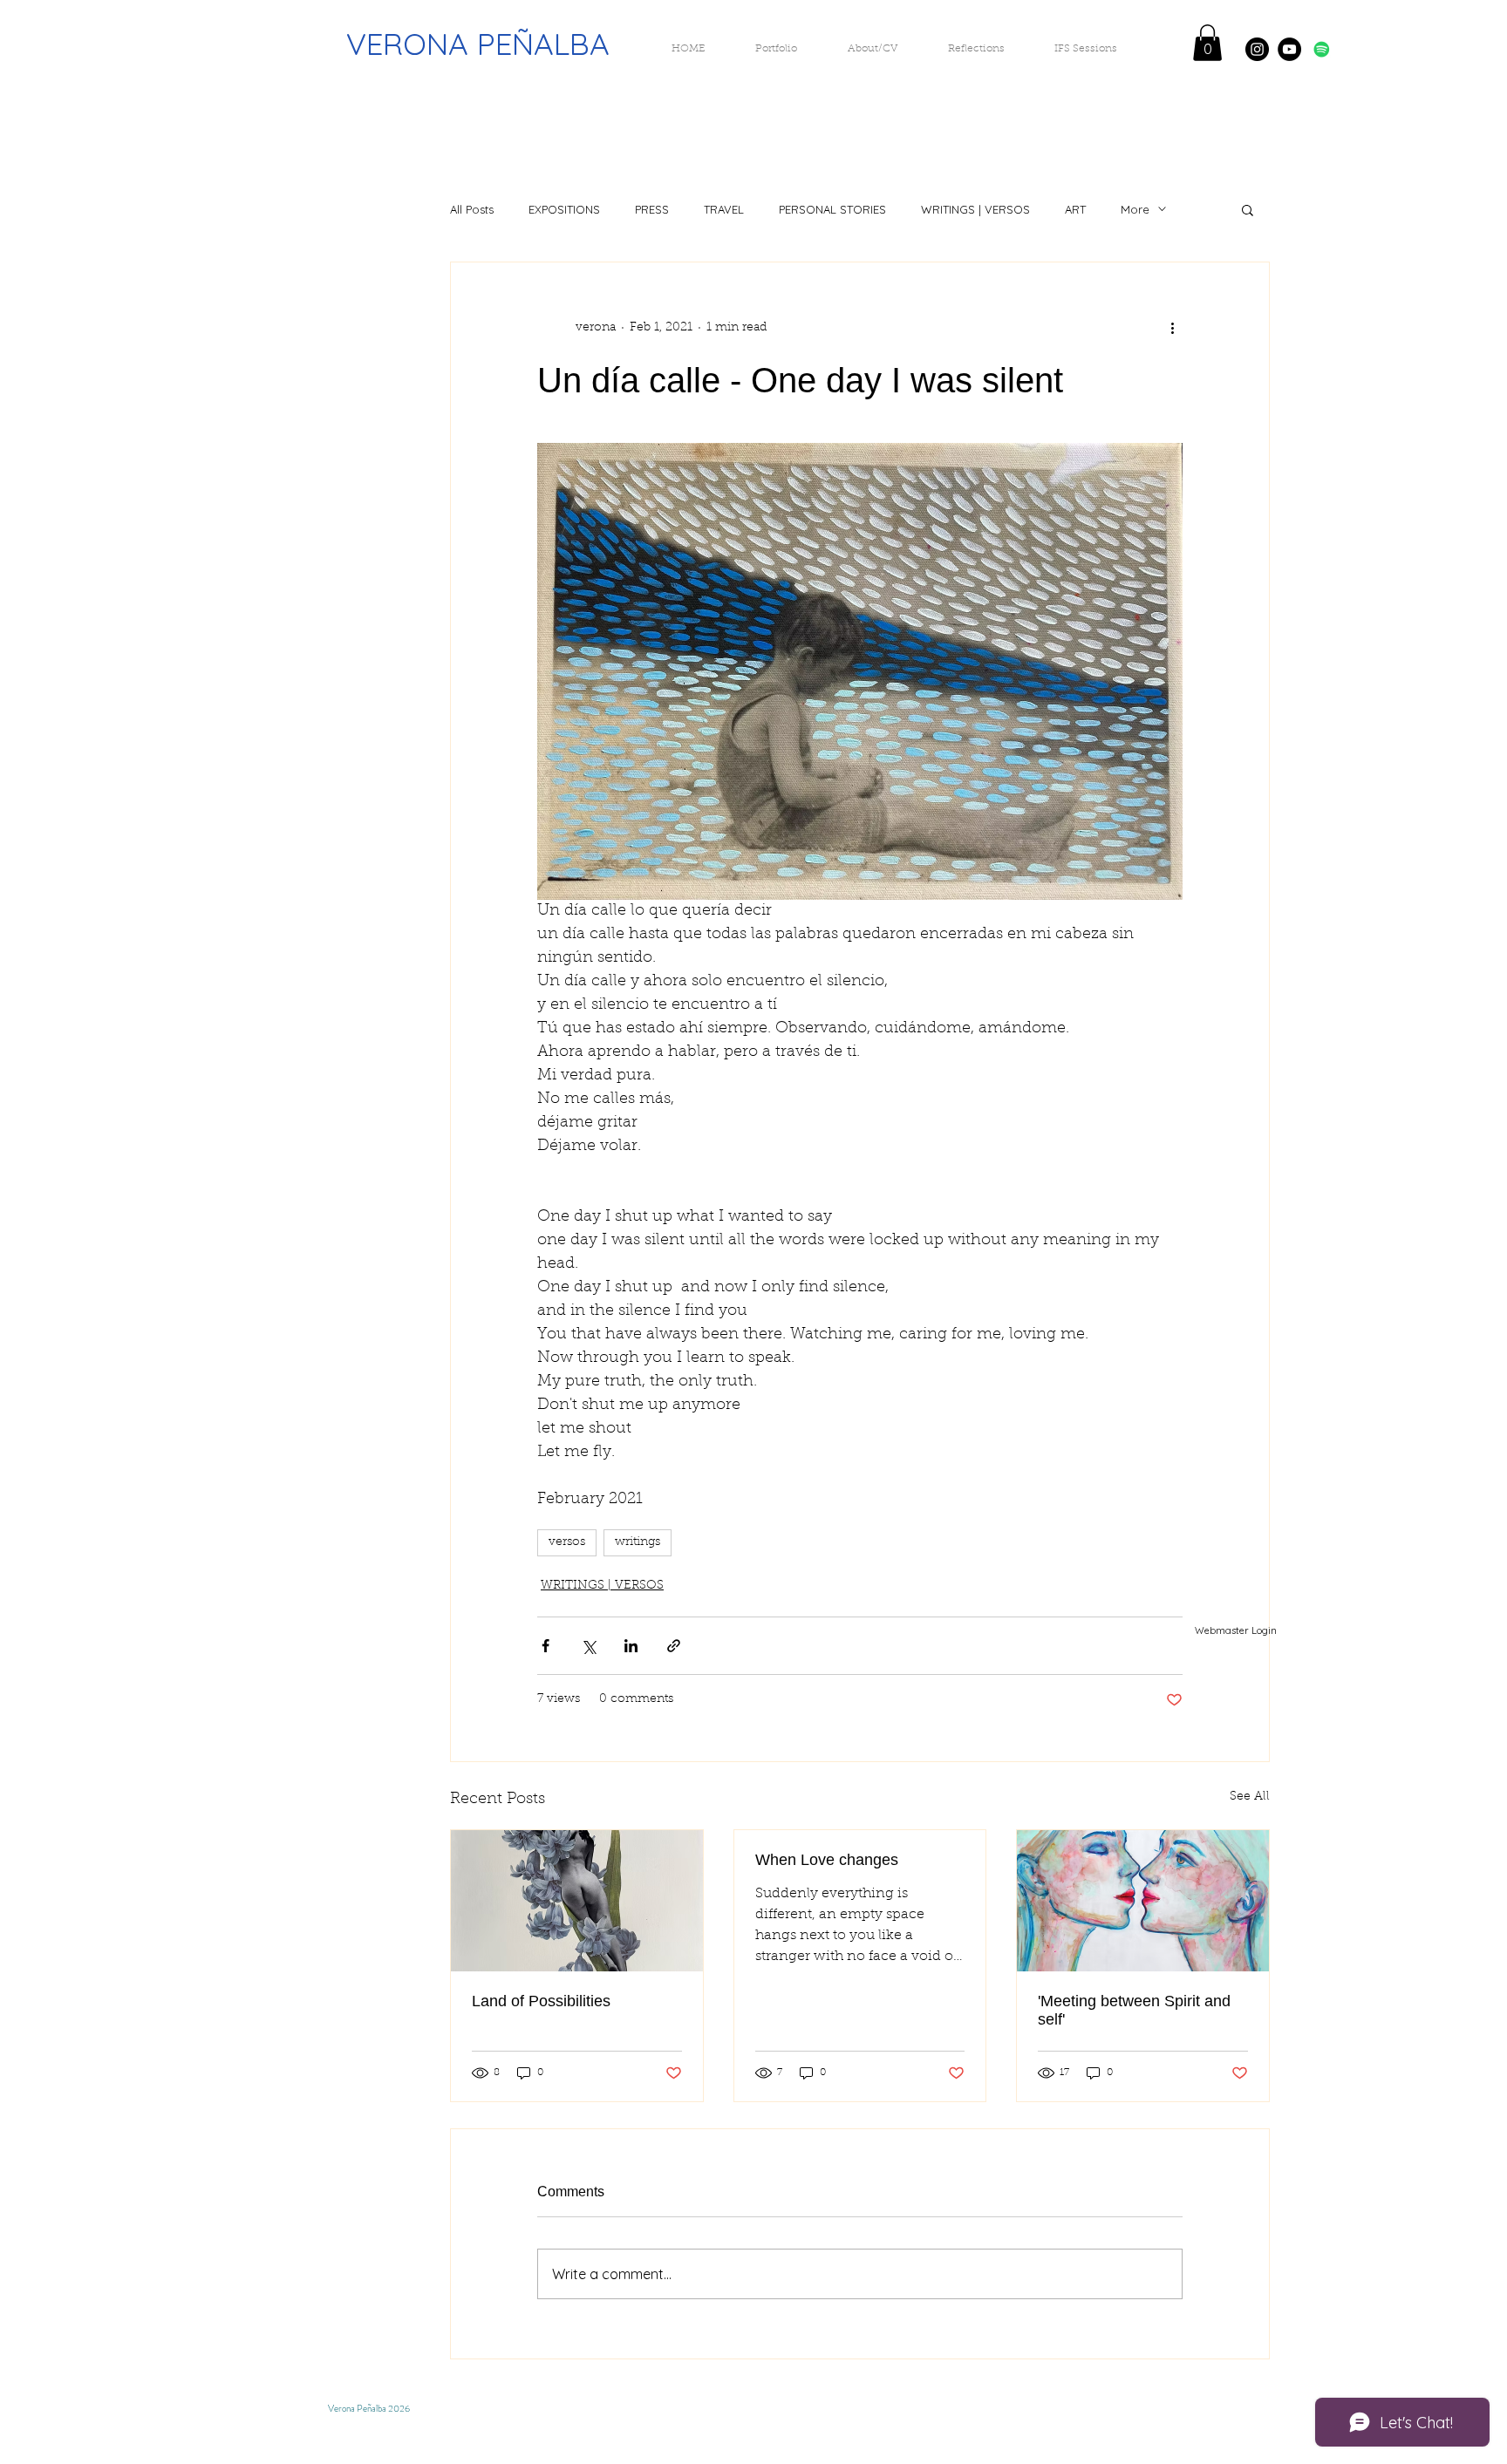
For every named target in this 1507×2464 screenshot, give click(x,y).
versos (567, 1542)
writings (638, 1542)
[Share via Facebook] (546, 1646)
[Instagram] (1257, 49)
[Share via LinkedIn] (631, 1646)
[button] (1207, 43)
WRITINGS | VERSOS (975, 209)
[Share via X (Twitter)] (588, 1646)
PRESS (652, 209)
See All (1250, 1797)
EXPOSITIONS (564, 209)
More (1135, 209)
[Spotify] (1322, 49)
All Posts (472, 209)
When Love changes (827, 1860)
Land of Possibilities (541, 2001)
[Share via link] (674, 1646)
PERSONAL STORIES (832, 209)
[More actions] (1172, 329)
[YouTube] (1289, 49)
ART (1075, 209)
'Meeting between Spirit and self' (1134, 2010)
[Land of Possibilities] (577, 1901)
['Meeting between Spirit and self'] (1143, 1901)
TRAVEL (724, 209)
